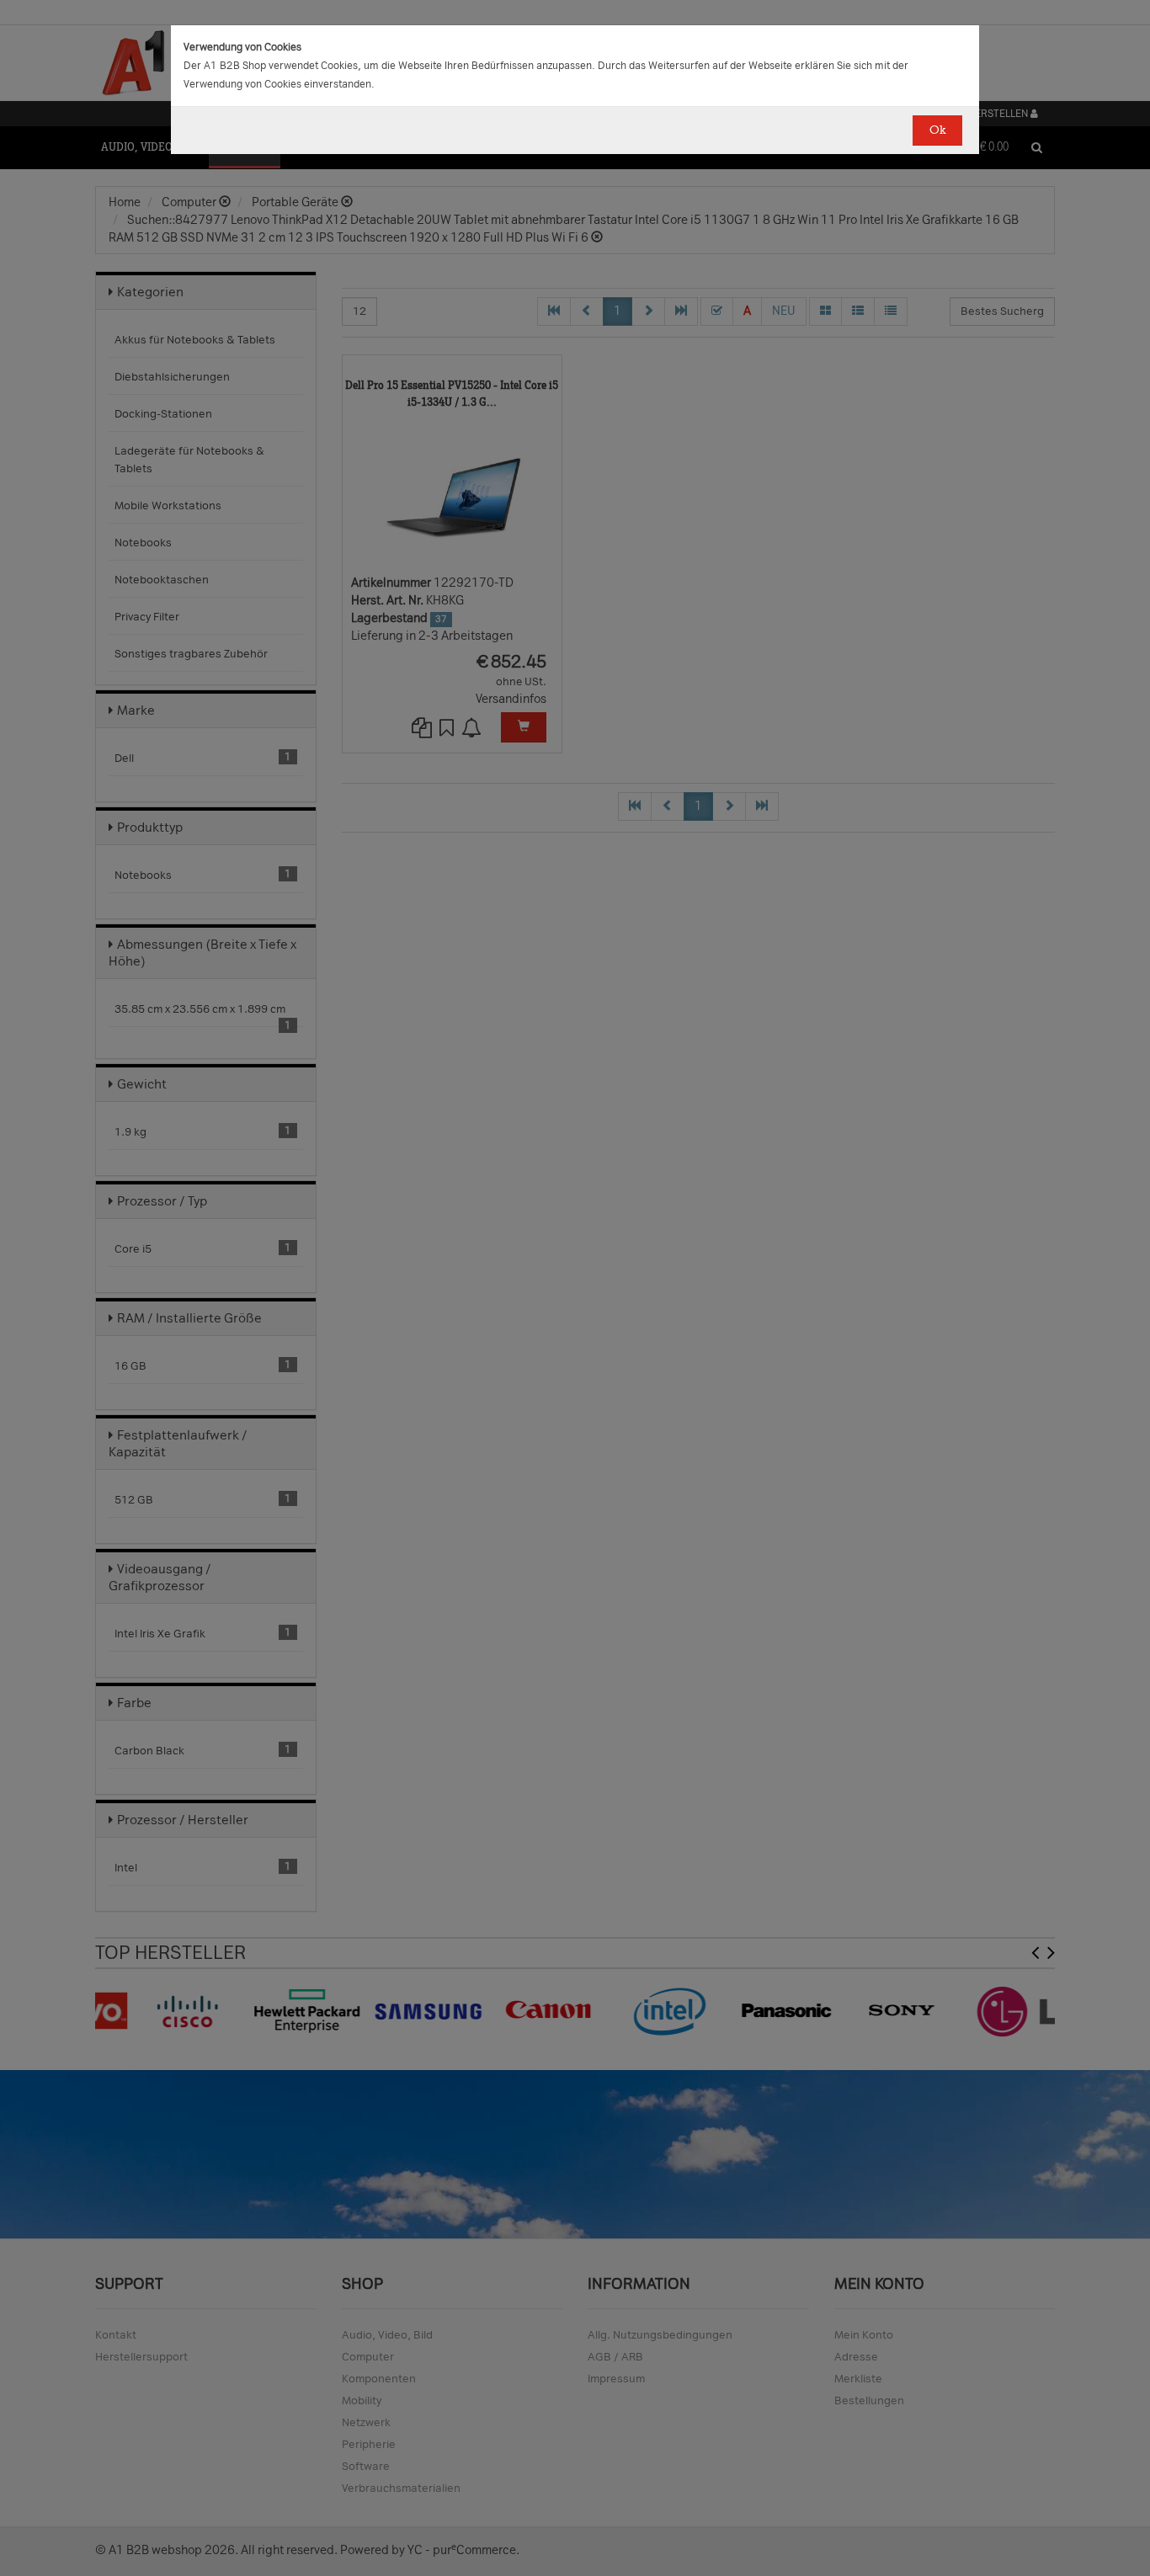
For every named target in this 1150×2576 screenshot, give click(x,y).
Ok (937, 130)
